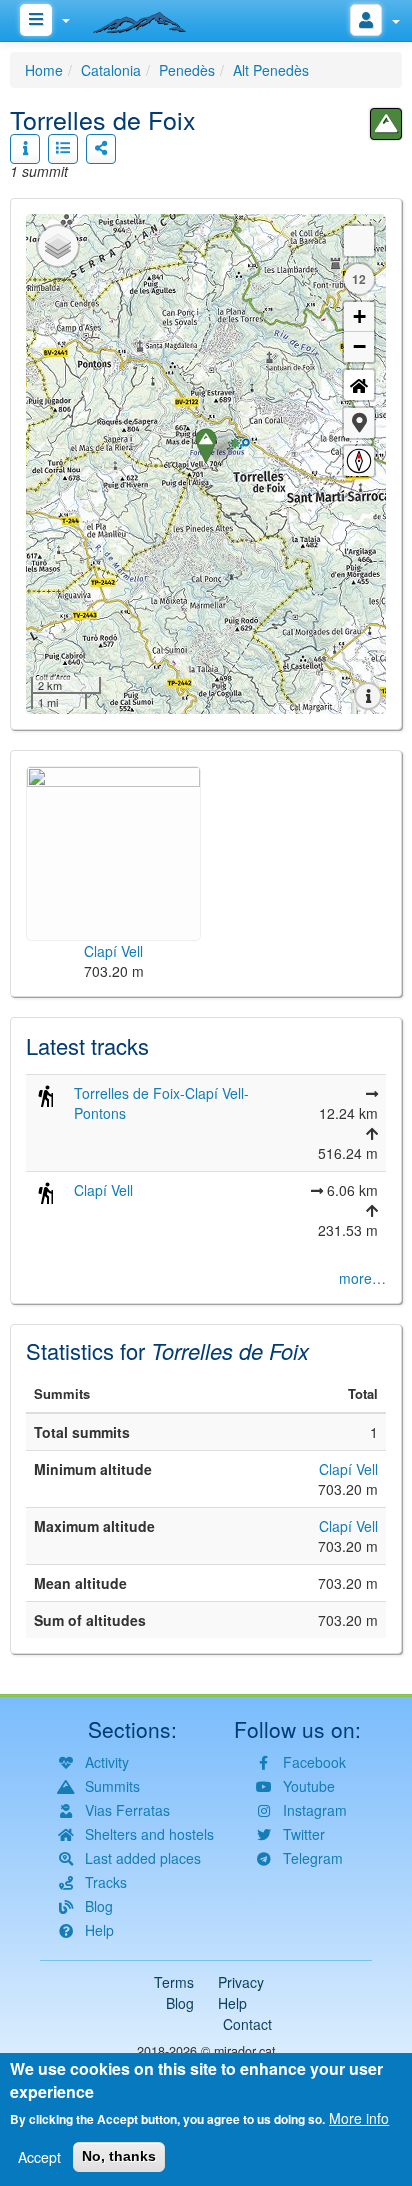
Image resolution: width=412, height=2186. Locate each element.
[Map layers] (58, 246)
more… (362, 1278)
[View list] (63, 149)
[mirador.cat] (150, 18)
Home (44, 70)
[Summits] (386, 124)
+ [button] (359, 316)
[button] (359, 423)
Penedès (187, 70)
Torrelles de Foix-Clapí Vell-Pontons (161, 1103)
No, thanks (119, 2156)
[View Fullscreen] (359, 241)
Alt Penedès (271, 70)
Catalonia (111, 70)
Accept (39, 2157)
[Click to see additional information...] (25, 149)
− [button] (359, 346)
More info (359, 2118)
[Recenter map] (359, 385)
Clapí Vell (103, 1190)
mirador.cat (245, 2051)
